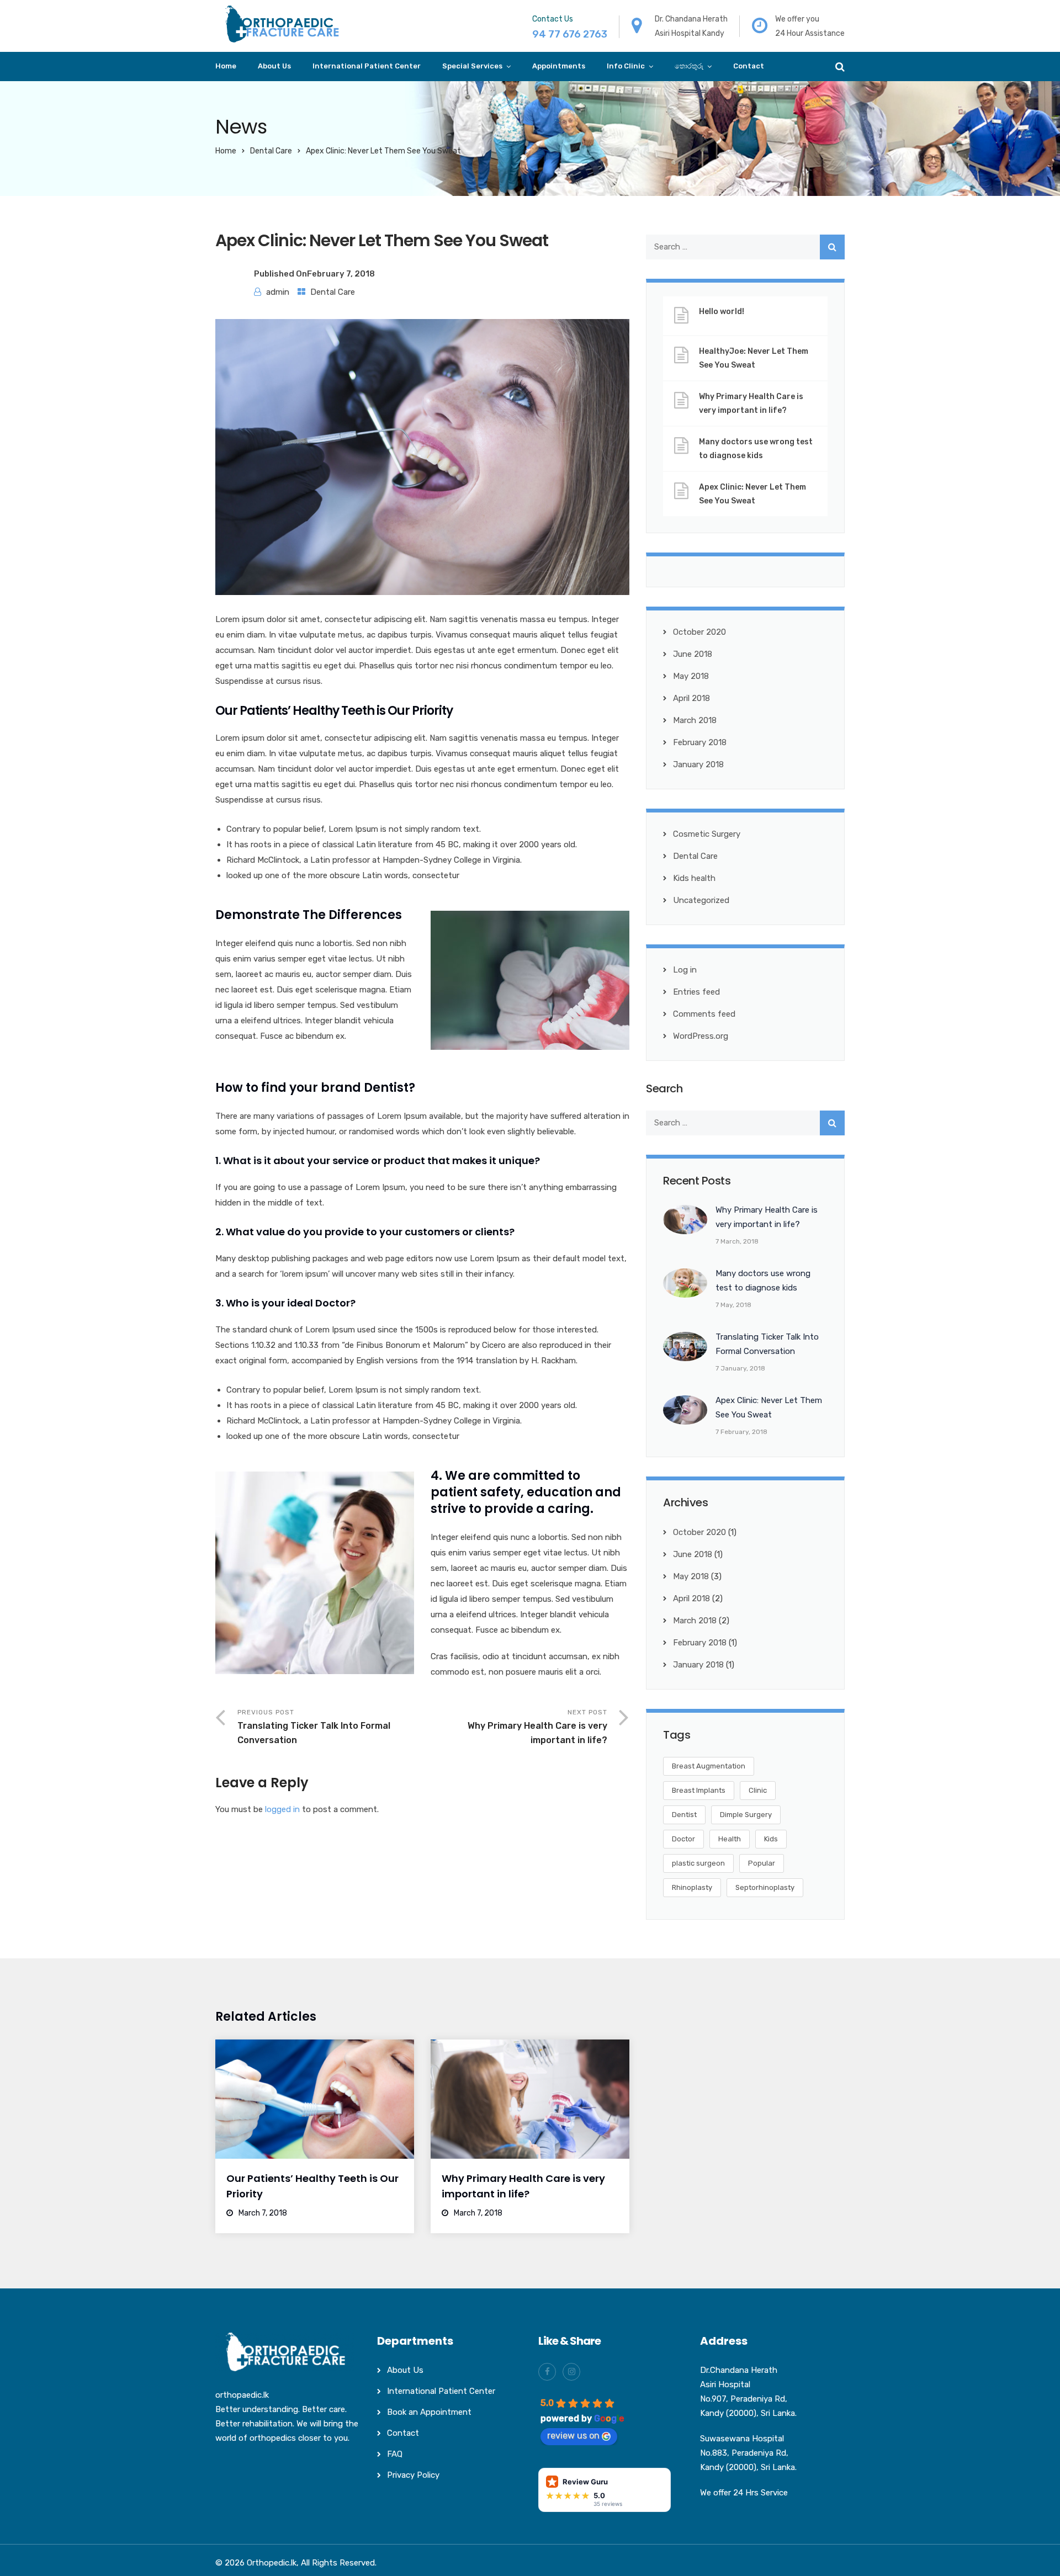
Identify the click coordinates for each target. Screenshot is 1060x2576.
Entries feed (696, 992)
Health (730, 1839)
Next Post (537, 1727)
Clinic (758, 1790)
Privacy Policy (413, 2475)
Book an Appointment (429, 2412)
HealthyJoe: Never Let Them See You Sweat (754, 358)
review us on (573, 2436)
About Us (274, 66)
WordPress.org (701, 1036)
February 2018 (700, 742)
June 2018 (693, 654)
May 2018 (691, 676)
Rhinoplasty (692, 1887)
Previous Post (314, 1727)
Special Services (472, 66)
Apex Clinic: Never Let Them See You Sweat (752, 494)
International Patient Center (367, 66)
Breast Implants (699, 1790)
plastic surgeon (698, 1863)
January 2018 (698, 764)
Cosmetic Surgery (707, 834)
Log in (685, 970)
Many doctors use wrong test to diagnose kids (756, 449)
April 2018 (691, 698)
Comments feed (704, 1014)
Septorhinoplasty (765, 1887)
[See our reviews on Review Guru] (605, 2489)
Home (226, 66)
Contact (749, 66)
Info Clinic (626, 66)
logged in (282, 1809)
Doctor (683, 1839)
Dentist (684, 1815)
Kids (771, 1839)
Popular (762, 1863)
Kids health (694, 878)
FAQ (395, 2454)
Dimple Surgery (746, 1815)
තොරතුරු (689, 66)
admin (278, 292)
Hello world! (722, 312)
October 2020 (699, 632)
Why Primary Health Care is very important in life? (751, 403)
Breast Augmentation (709, 1766)
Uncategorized (701, 900)
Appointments (559, 66)
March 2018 (695, 720)
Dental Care (271, 151)
